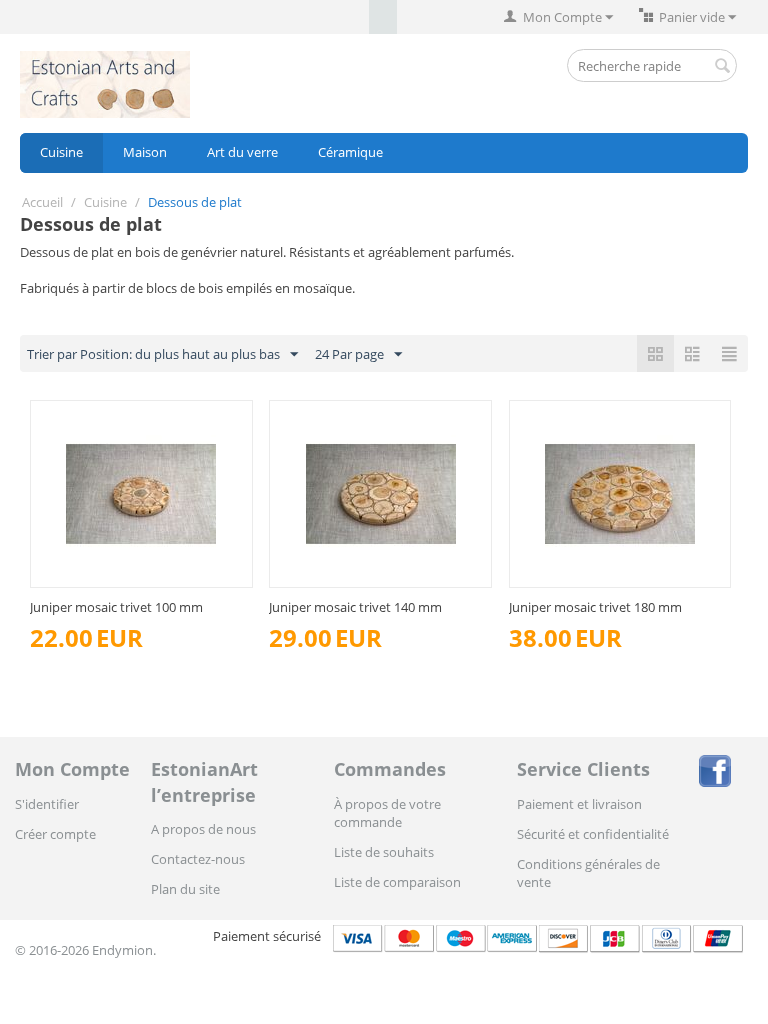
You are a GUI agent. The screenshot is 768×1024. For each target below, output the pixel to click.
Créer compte (55, 834)
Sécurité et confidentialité (593, 834)
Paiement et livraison (579, 804)
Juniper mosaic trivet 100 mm (116, 607)
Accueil (42, 202)
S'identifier (47, 804)
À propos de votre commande (387, 813)
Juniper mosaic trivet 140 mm (355, 607)
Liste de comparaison (397, 882)
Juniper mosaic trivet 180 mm (595, 607)
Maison (145, 152)
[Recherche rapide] (722, 67)
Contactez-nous (198, 859)
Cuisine (61, 152)
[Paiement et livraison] (540, 936)
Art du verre (242, 152)
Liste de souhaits (384, 852)
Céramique (350, 152)
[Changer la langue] (355, 17)
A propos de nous (203, 829)
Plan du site (185, 889)
